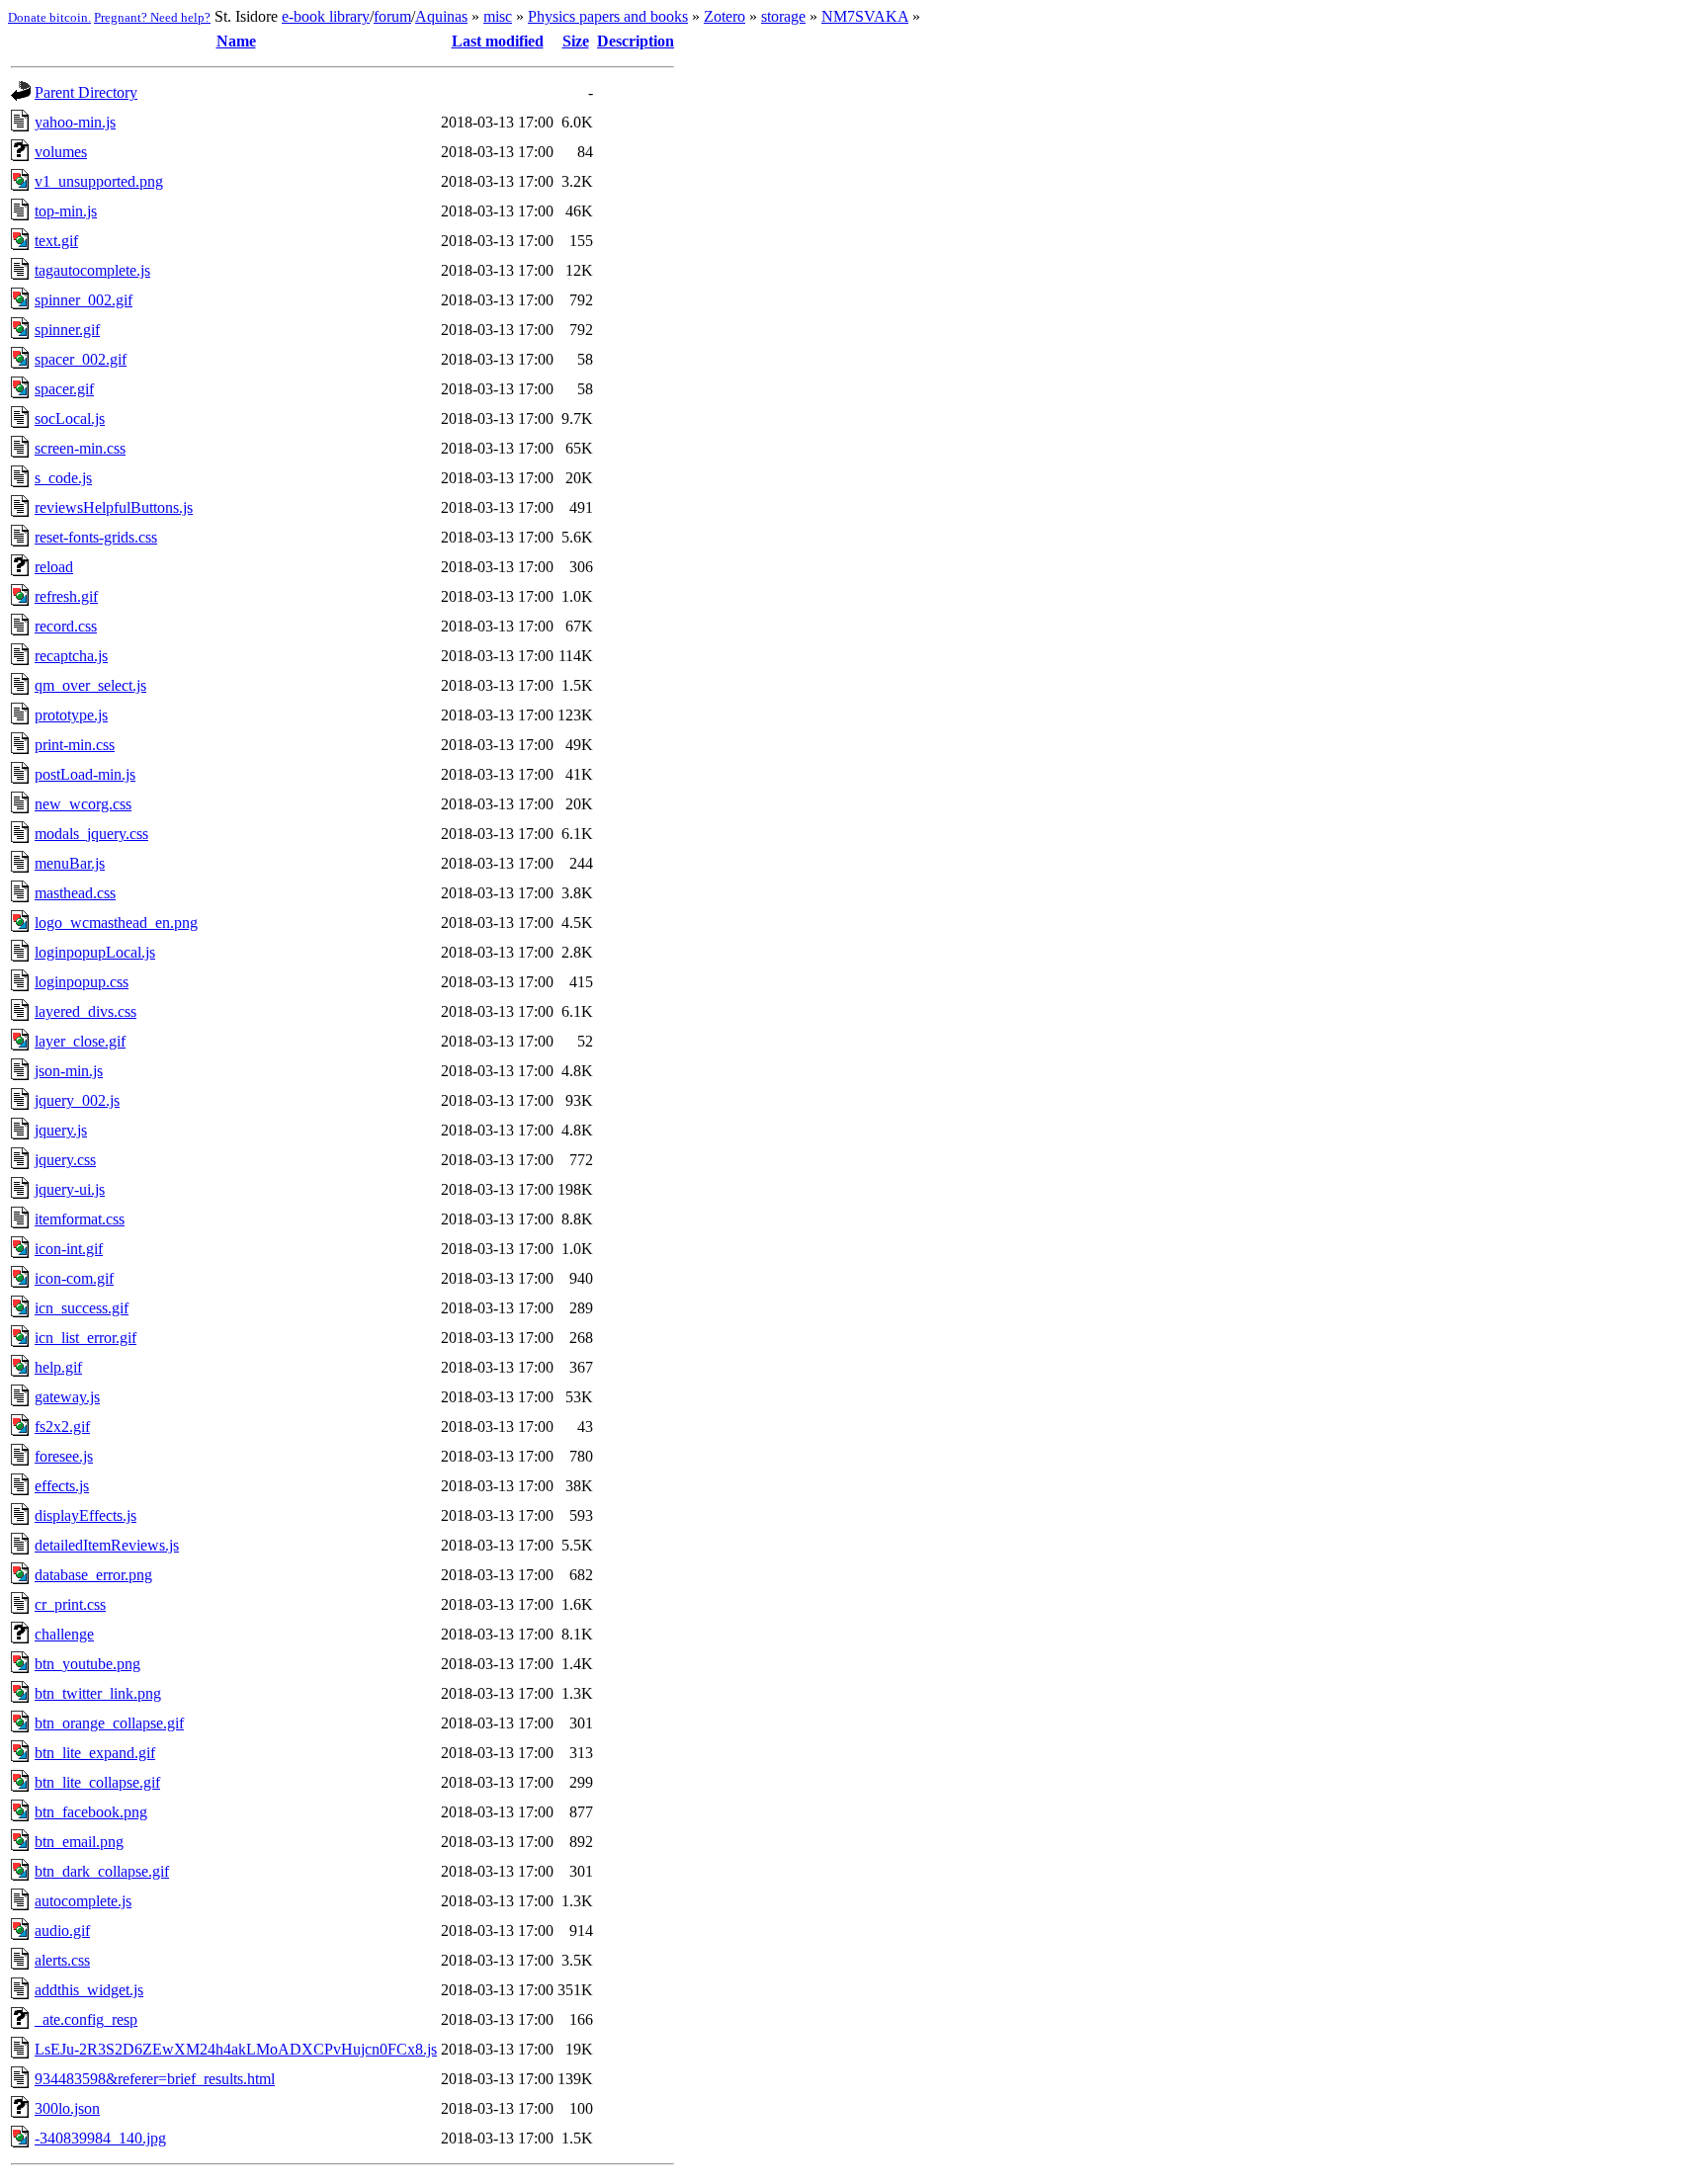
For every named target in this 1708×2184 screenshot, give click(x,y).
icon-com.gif (74, 1278)
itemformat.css (80, 1219)
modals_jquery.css (91, 834)
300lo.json (67, 2108)
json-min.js (69, 1071)
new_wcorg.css (83, 804)
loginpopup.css (82, 982)
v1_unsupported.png (99, 181)
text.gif (56, 241)
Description (636, 41)
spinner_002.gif (84, 300)
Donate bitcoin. (49, 17)
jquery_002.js (77, 1100)
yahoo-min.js (75, 122)
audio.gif (62, 1931)
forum (392, 16)
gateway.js (67, 1397)
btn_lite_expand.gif (95, 1753)
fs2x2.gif (62, 1427)
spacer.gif (64, 389)
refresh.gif (66, 596)
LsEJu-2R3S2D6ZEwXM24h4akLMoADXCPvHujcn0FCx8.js (236, 2049)
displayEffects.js (85, 1515)
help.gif (58, 1367)
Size (576, 41)
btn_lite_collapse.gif (97, 1782)
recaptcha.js (71, 656)
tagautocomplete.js (92, 270)
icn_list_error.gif (85, 1338)
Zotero (725, 16)
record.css (66, 626)
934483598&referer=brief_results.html (155, 2079)
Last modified (498, 41)
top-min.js (66, 211)
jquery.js (61, 1130)
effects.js (62, 1486)
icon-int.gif (69, 1249)
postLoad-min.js (85, 774)
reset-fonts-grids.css (96, 537)
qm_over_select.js (90, 685)
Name (236, 41)
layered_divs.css (85, 1011)
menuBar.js (70, 863)
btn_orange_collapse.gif (109, 1723)
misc (498, 16)
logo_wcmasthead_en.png (116, 923)
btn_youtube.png (87, 1664)
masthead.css (75, 893)
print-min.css (75, 745)
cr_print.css (70, 1604)
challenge (64, 1634)
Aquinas (441, 16)
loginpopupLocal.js (95, 952)
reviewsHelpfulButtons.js (114, 507)
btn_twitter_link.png (98, 1693)
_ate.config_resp (86, 2019)
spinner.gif (67, 330)
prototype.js (71, 715)
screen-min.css (80, 448)
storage (783, 16)
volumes (61, 152)
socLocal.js (70, 419)
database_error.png (93, 1575)
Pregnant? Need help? (152, 17)
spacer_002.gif (81, 359)
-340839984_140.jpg (100, 2138)
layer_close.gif (80, 1041)
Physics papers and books (608, 16)
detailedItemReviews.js (107, 1545)
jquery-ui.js (70, 1189)
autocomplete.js (83, 1901)
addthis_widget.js (89, 1990)
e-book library (326, 16)
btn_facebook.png (91, 1812)
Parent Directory (86, 92)
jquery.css (65, 1160)
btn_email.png (79, 1842)
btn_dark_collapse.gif (102, 1871)
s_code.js (63, 478)
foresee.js (64, 1456)
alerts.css (62, 1960)
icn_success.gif (82, 1308)
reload (54, 567)
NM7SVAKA (865, 16)
